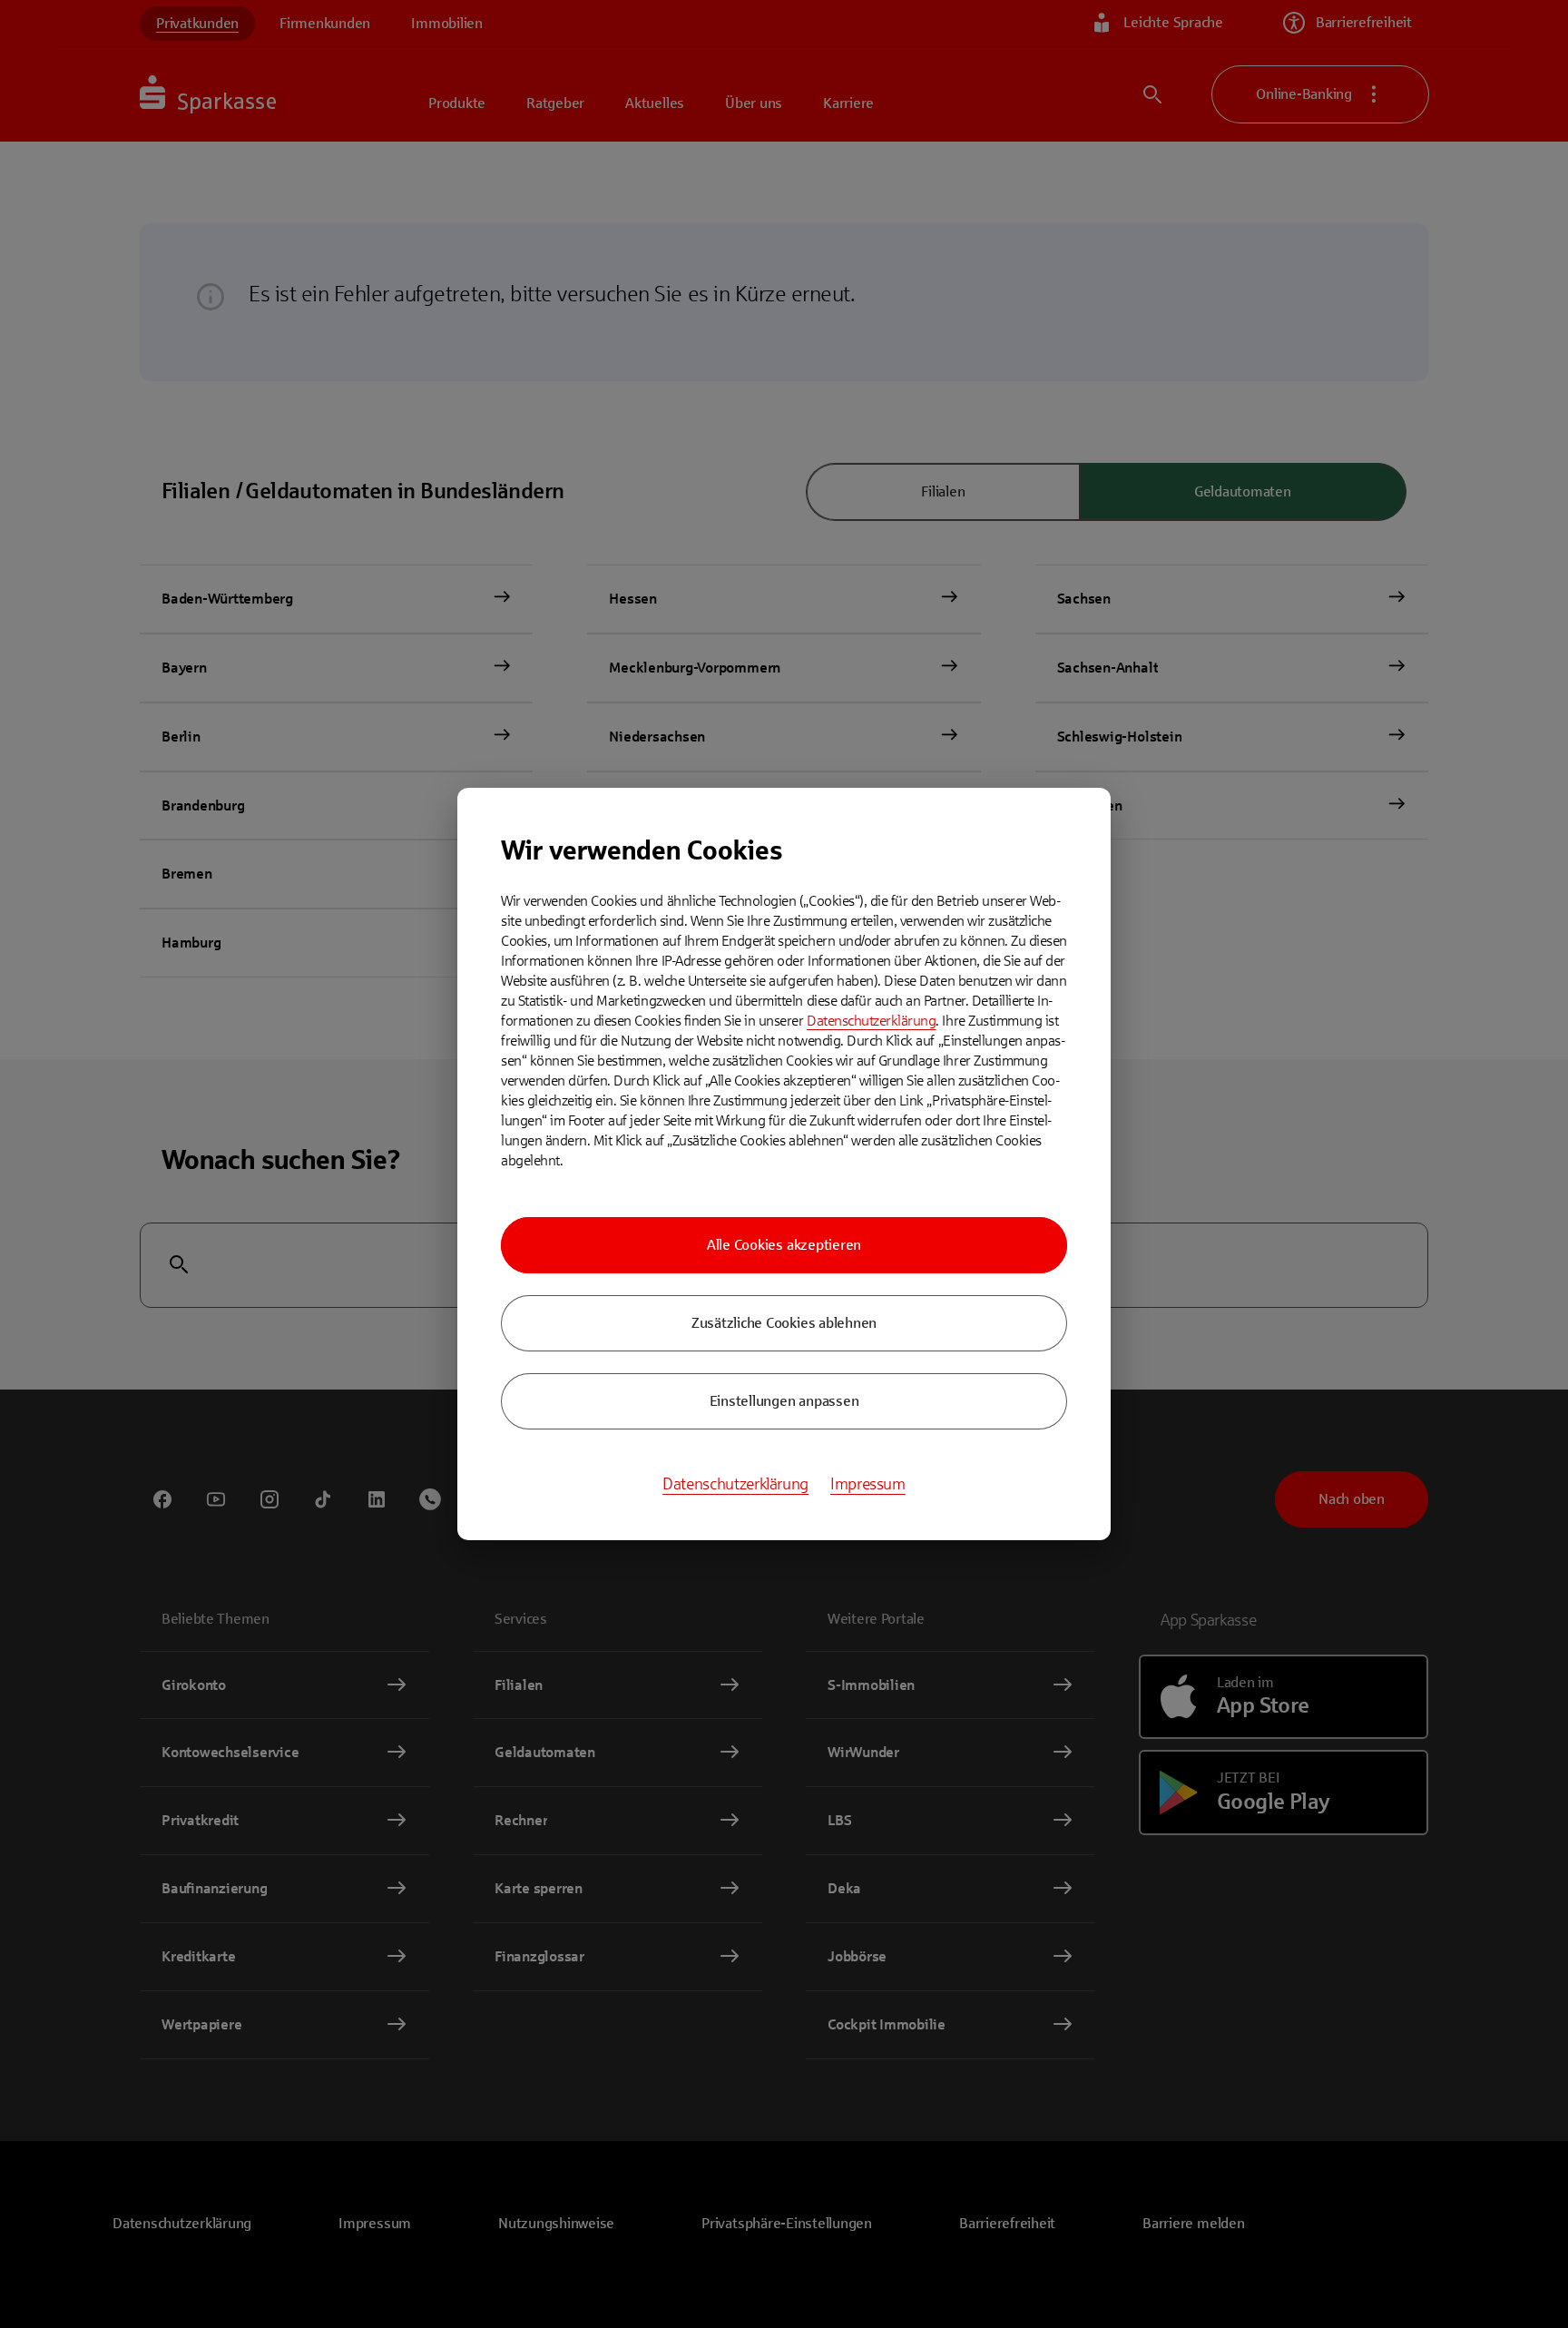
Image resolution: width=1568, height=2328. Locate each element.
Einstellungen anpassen (784, 1401)
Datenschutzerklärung (871, 1021)
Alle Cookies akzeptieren (784, 1245)
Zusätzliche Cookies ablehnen (784, 1323)
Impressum (868, 1484)
